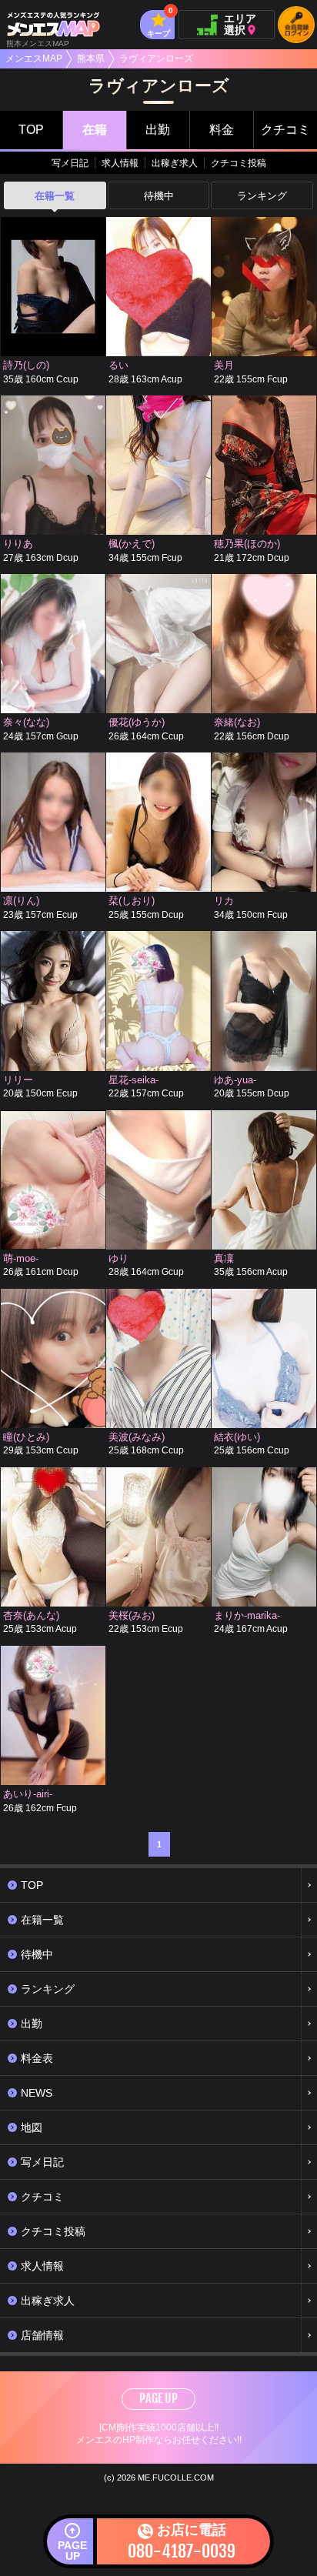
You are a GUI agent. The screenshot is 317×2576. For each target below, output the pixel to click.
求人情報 (120, 163)
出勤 (158, 130)
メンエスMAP (34, 58)
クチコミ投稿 (239, 163)
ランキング (262, 196)
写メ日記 (70, 163)
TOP (31, 130)
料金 (222, 130)
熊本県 (91, 58)
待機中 (159, 196)
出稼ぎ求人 (175, 163)
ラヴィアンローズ (156, 58)
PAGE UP (158, 2398)
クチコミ (285, 130)
